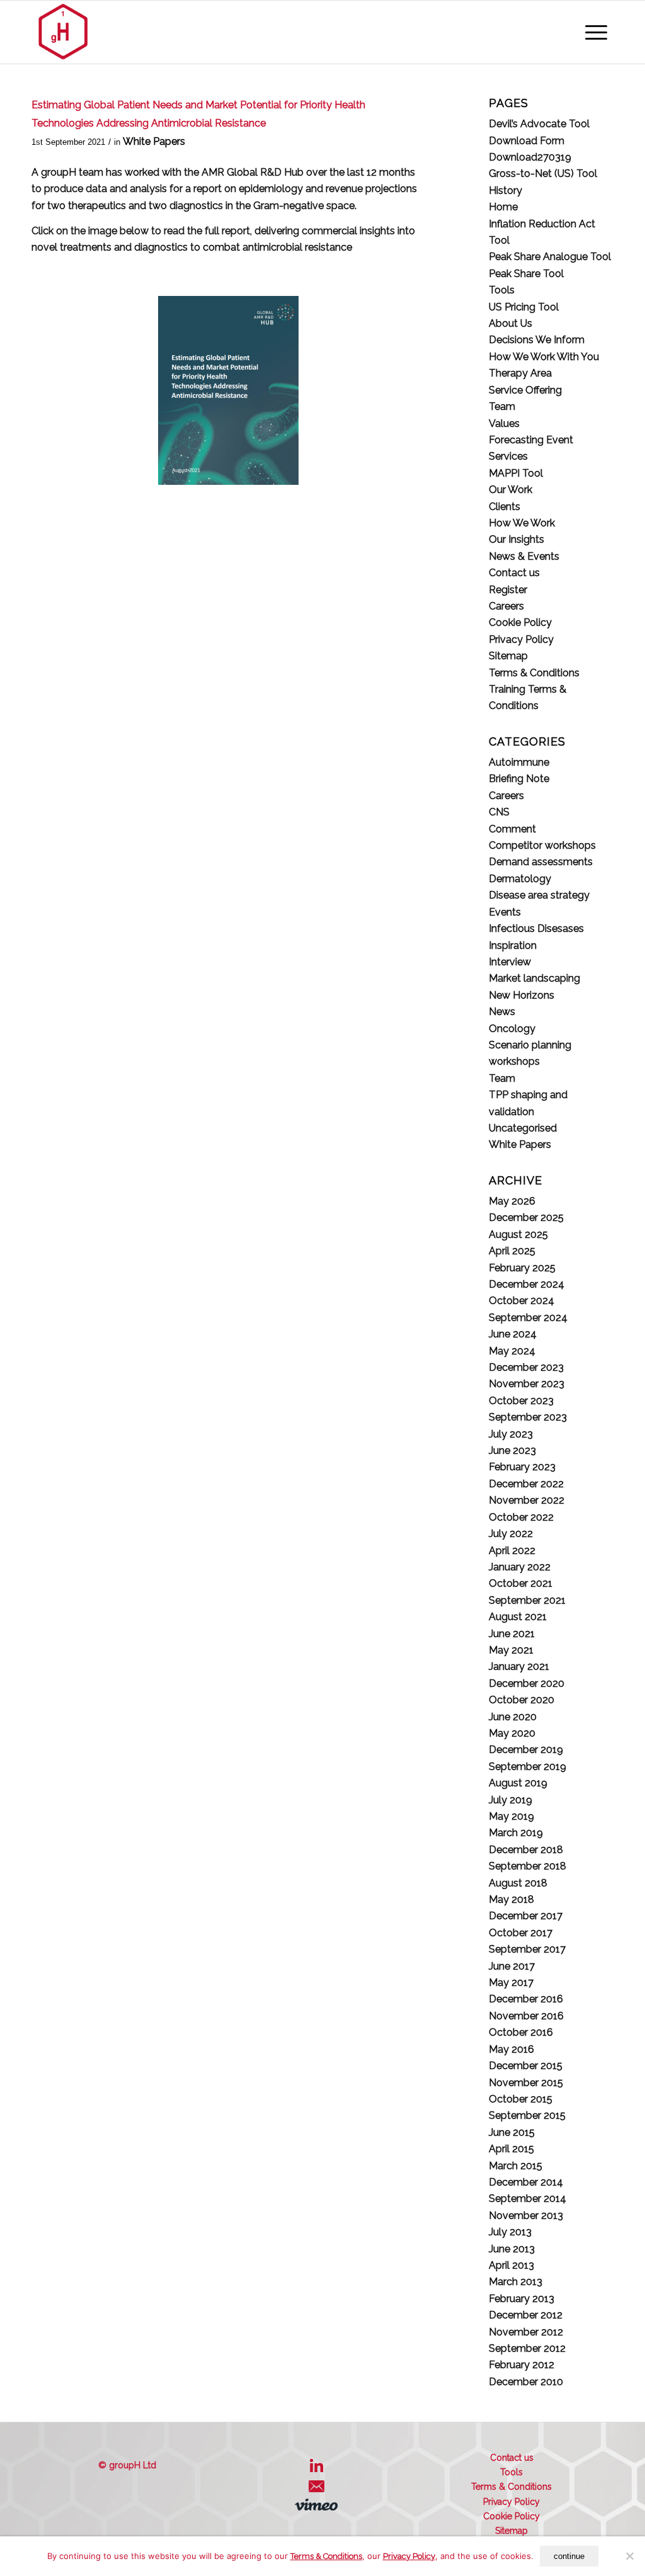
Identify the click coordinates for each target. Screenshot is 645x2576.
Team (502, 406)
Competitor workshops (542, 845)
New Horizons (522, 995)
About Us (511, 323)
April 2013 (511, 2265)
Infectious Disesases (536, 928)
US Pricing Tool (524, 307)
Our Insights (517, 539)
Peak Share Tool (526, 274)
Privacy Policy (521, 639)
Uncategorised (523, 1128)
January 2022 (520, 1567)
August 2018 (518, 1883)
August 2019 (518, 1783)
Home (503, 207)
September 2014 (528, 2199)
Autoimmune (519, 762)
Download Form (527, 141)
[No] (629, 2556)
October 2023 (521, 1401)
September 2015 (527, 2115)
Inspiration (513, 945)
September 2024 (528, 1318)
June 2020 (513, 1717)
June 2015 (512, 2132)
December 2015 (526, 2066)
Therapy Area (520, 373)
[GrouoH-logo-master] (63, 32)
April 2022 (512, 1551)
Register (508, 590)
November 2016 (526, 2016)
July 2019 (511, 1800)
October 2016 (521, 2032)
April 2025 (512, 1251)
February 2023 (522, 1467)
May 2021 (511, 1650)
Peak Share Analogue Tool (550, 257)
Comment (512, 829)
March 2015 (516, 2166)
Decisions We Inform (537, 340)
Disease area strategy (539, 895)
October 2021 (521, 1583)
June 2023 (512, 1450)
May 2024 (512, 1351)
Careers (506, 606)
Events (505, 912)
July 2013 (510, 2232)
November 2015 (526, 2083)
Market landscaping (534, 978)
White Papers (154, 141)
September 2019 (528, 1767)
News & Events (524, 556)
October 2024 (522, 1301)
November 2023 (527, 1384)
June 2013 (512, 2249)
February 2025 (522, 1268)
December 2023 (526, 1367)
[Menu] (596, 32)
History (505, 190)
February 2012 (522, 2365)
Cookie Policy (520, 622)
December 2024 (527, 1284)
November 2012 (526, 2332)
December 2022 (526, 1484)
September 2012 (527, 2348)
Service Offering (525, 390)
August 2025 (518, 1234)
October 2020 (522, 1700)
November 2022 (527, 1500)
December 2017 (526, 1916)
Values (504, 423)
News (502, 1012)
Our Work (511, 490)
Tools (502, 290)
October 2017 (521, 1933)
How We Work (522, 523)
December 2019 (526, 1750)
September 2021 (527, 1600)
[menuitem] (596, 32)
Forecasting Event (531, 440)
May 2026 (512, 1201)
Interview (510, 962)
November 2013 (526, 2216)
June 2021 (512, 1634)
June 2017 (512, 1966)
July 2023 (511, 1434)
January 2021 (519, 1666)
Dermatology (520, 879)
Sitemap (508, 656)
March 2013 (516, 2282)
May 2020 (512, 1733)
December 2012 (526, 2315)
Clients (505, 507)
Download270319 (530, 157)
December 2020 (527, 1683)
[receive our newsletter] (320, 2491)
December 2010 (526, 2382)
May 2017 (511, 1983)
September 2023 (528, 1417)
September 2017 (527, 1949)
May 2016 (511, 2049)
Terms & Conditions (534, 673)
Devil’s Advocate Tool (539, 124)
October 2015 (521, 2099)
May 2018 (511, 1899)
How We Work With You (544, 357)
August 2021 (518, 1617)
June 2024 (513, 1334)
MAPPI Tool (516, 473)
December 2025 (526, 1217)
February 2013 (522, 2299)
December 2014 (526, 2182)
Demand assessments (541, 862)
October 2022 (521, 1517)
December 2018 (526, 1850)
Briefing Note (519, 779)
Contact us (514, 573)
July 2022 (511, 1534)
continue (569, 2556)
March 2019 (516, 1833)
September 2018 (528, 1866)
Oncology (512, 1029)
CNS (499, 812)
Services (508, 456)
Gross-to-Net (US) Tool (543, 173)
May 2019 (511, 1816)
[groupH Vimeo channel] (319, 2507)
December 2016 (526, 1999)
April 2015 (511, 2149)
